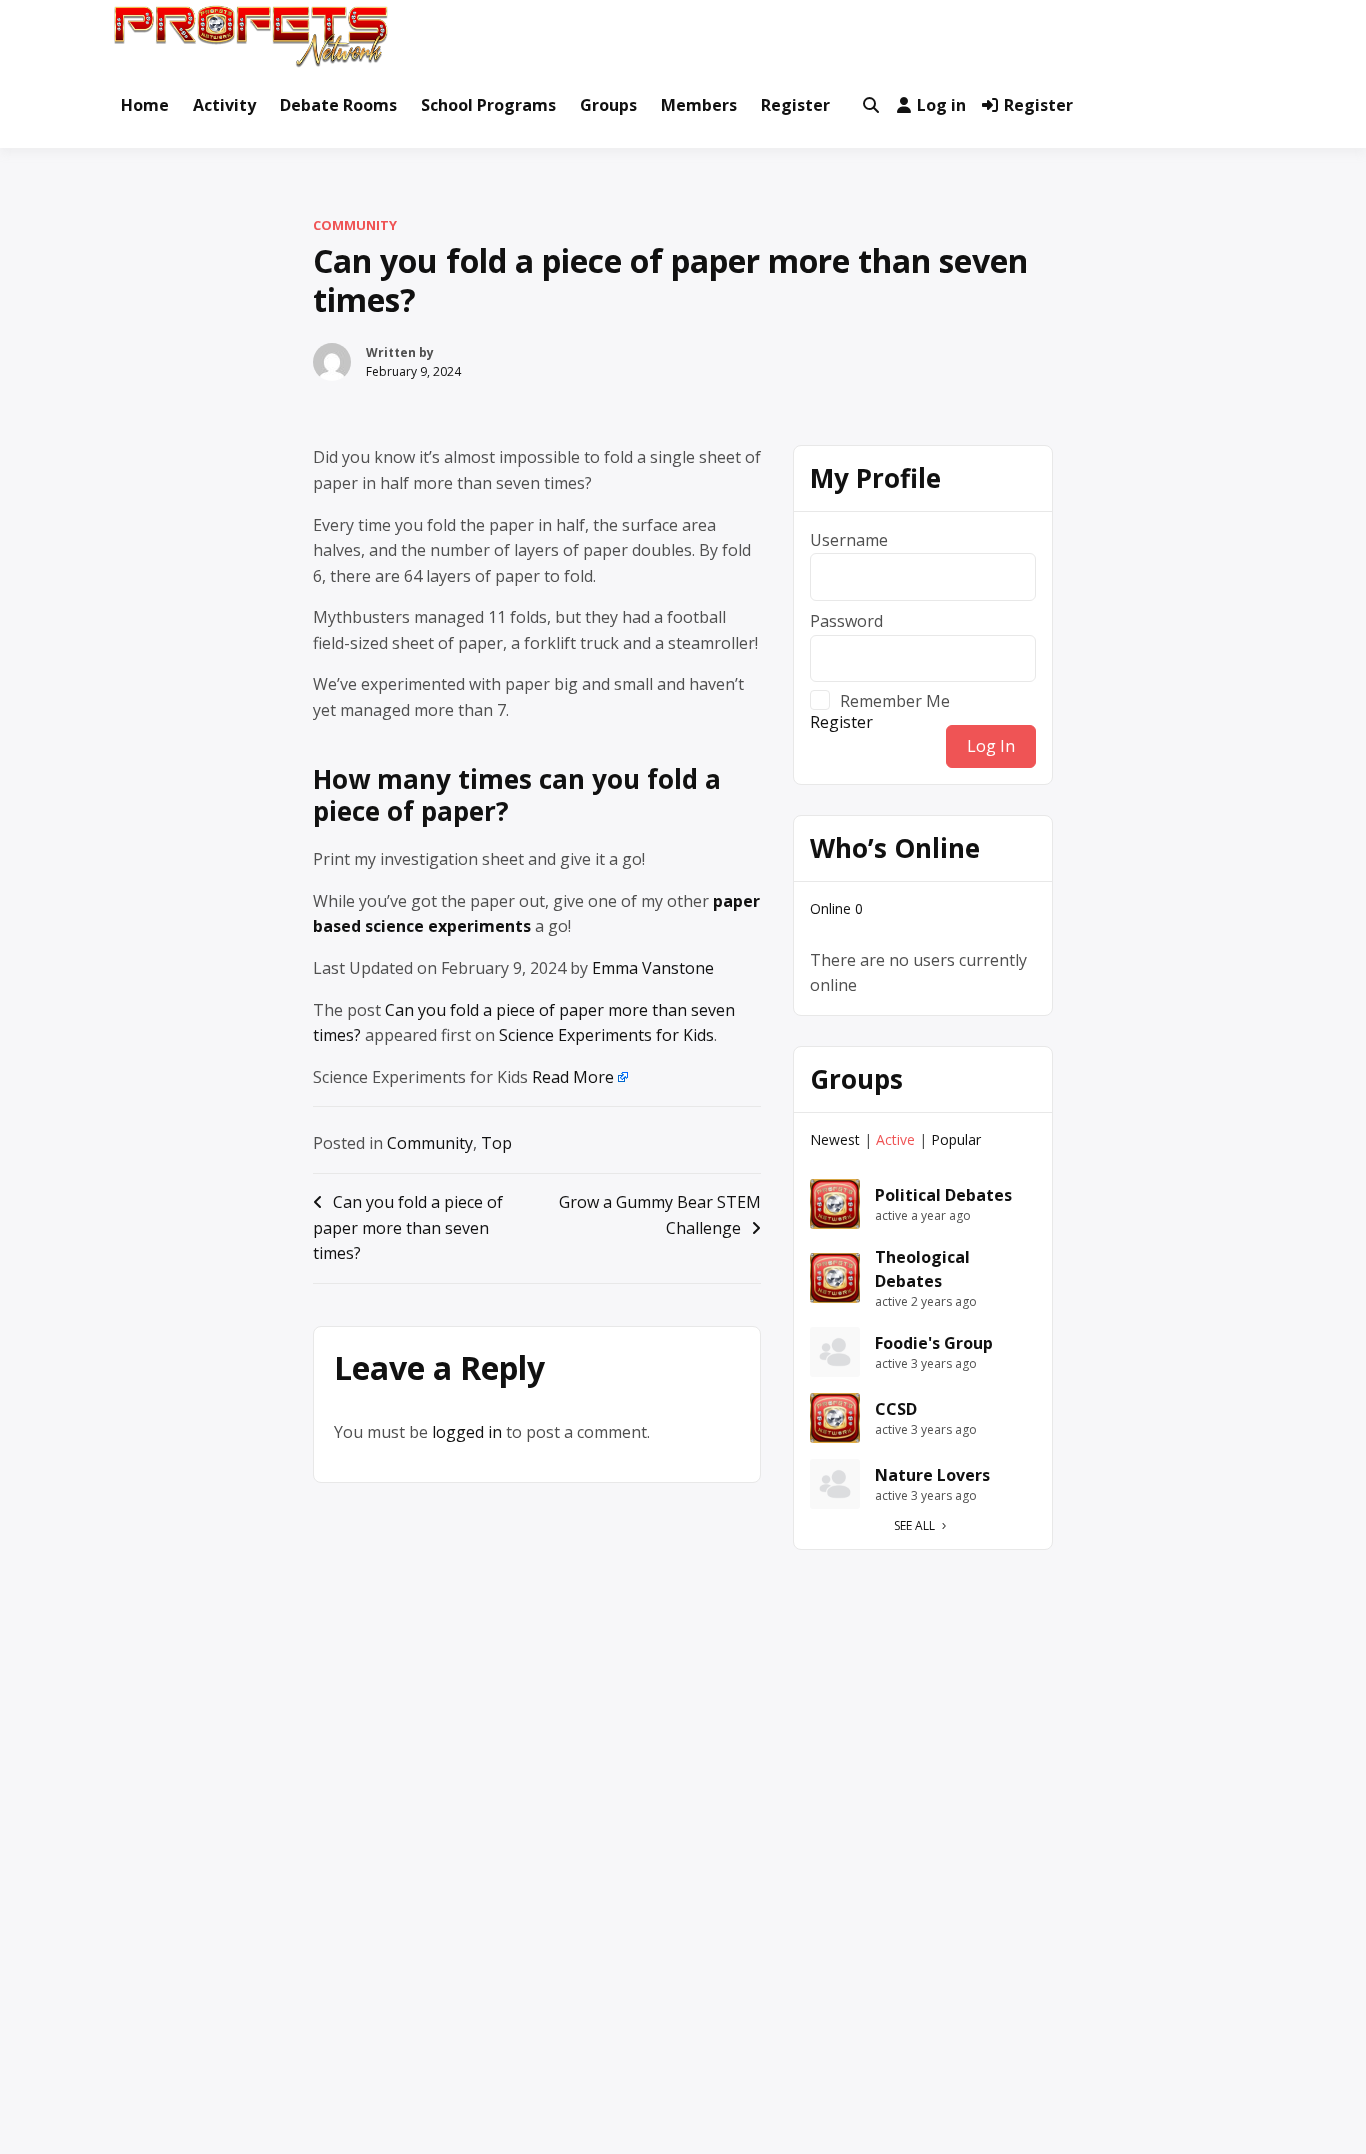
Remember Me (895, 700)
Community (355, 225)
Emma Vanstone (653, 968)
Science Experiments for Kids (606, 1035)
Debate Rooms (338, 105)
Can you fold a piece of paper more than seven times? (408, 1227)
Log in (941, 105)
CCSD (896, 1409)
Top (496, 1143)
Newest (835, 1139)
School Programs (488, 105)
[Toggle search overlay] (871, 106)
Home (145, 105)
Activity (224, 105)
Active (895, 1139)
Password (846, 621)
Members (699, 105)
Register (795, 105)
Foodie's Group (934, 1343)
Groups (608, 105)
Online (836, 908)
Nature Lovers (932, 1475)
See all (914, 1525)
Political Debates (943, 1195)
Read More (573, 1077)
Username (849, 540)
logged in (467, 1432)
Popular (956, 1139)
